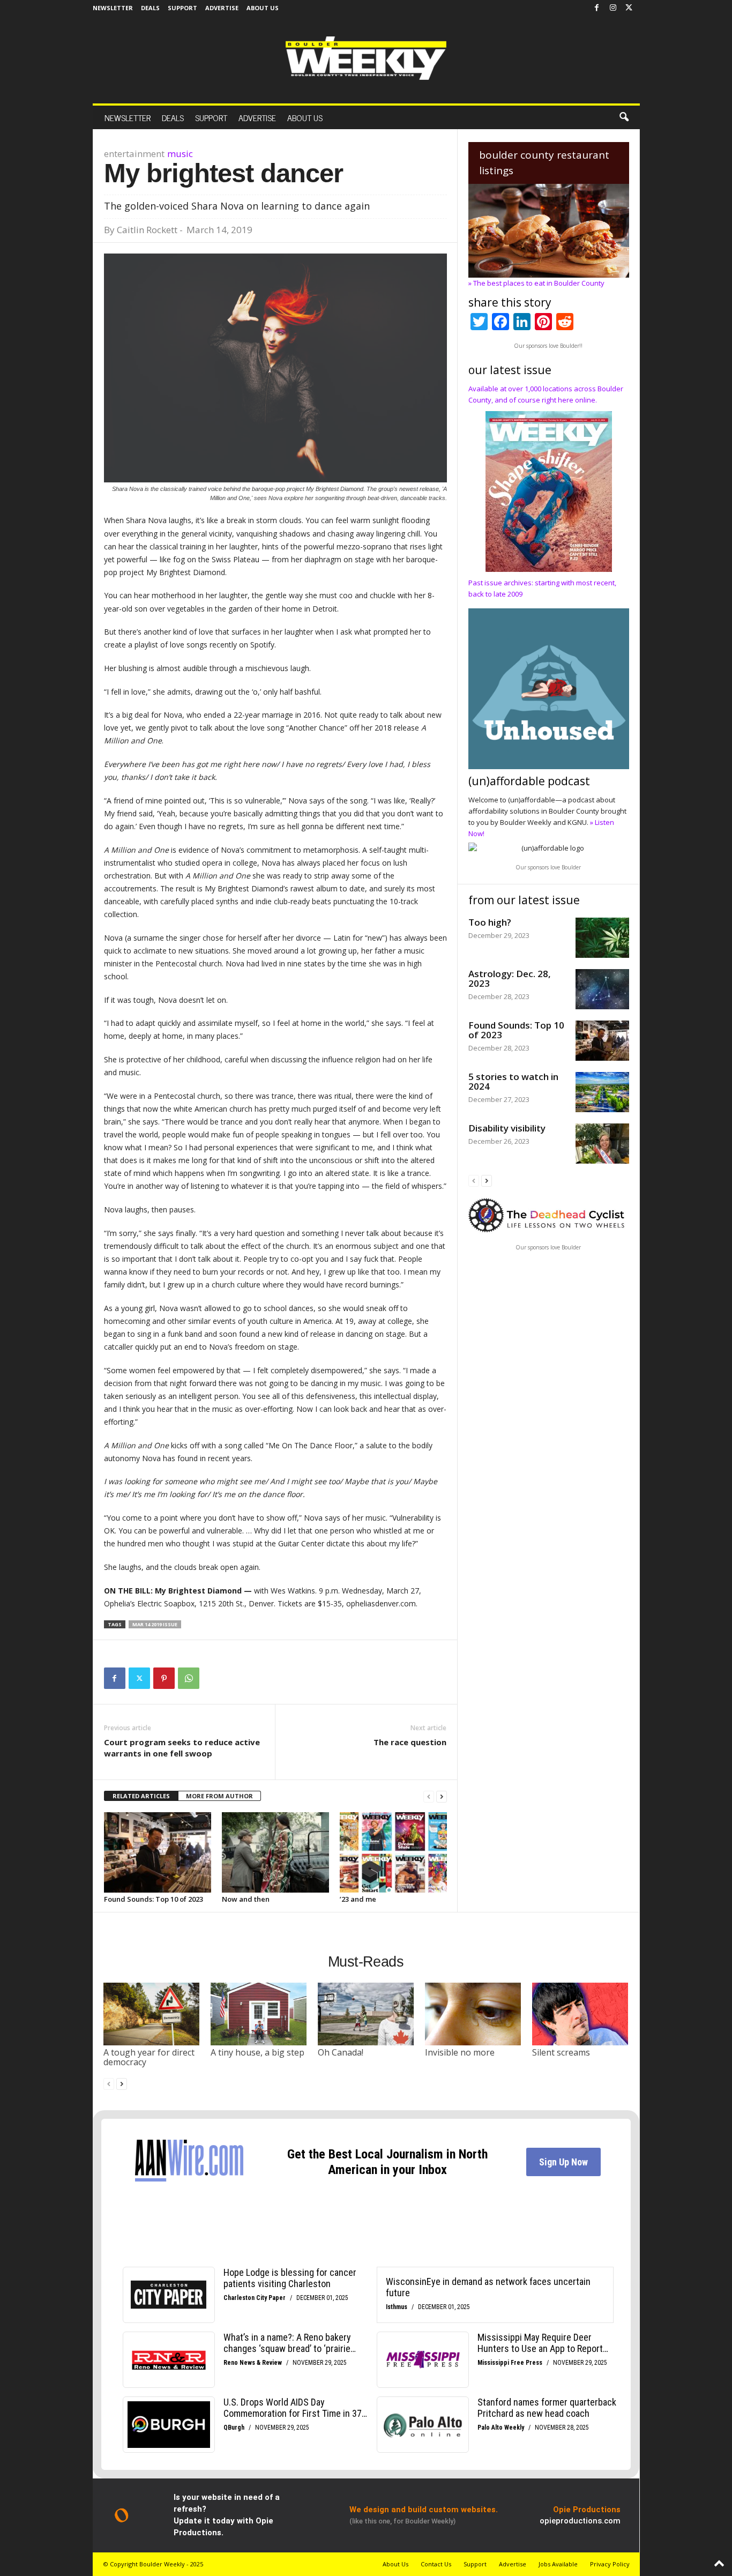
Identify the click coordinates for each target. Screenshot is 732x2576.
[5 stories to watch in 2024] (602, 1092)
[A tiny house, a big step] (259, 2014)
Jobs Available (558, 2564)
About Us (263, 8)
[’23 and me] (393, 1852)
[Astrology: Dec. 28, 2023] (602, 989)
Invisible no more (460, 2052)
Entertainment (134, 154)
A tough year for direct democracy (149, 2057)
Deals (150, 8)
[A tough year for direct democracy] (152, 2014)
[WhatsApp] (189, 1678)
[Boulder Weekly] (366, 58)
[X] (629, 8)
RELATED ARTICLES (141, 1796)
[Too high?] (602, 938)
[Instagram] (613, 8)
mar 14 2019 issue (155, 1624)
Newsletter (113, 8)
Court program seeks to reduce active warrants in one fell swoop (182, 1748)
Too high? (490, 922)
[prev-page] (429, 1796)
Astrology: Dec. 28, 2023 (510, 978)
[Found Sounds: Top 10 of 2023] (158, 1852)
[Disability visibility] (602, 1144)
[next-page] (442, 1796)
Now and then (246, 1899)
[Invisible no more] (473, 2014)
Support (182, 8)
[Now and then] (275, 1852)
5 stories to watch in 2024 (513, 1081)
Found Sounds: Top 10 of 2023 (154, 1899)
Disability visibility (507, 1128)
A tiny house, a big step (257, 2052)
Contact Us (436, 2564)
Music (180, 154)
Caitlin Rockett (147, 230)
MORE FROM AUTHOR (219, 1796)
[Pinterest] (164, 1678)
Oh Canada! (341, 2052)
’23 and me (358, 1899)
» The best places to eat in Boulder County (536, 283)
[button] (624, 117)
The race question (410, 1742)
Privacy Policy (610, 2564)
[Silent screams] (580, 2014)
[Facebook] (597, 8)
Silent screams (561, 2052)
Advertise (222, 8)
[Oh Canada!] (366, 2014)
